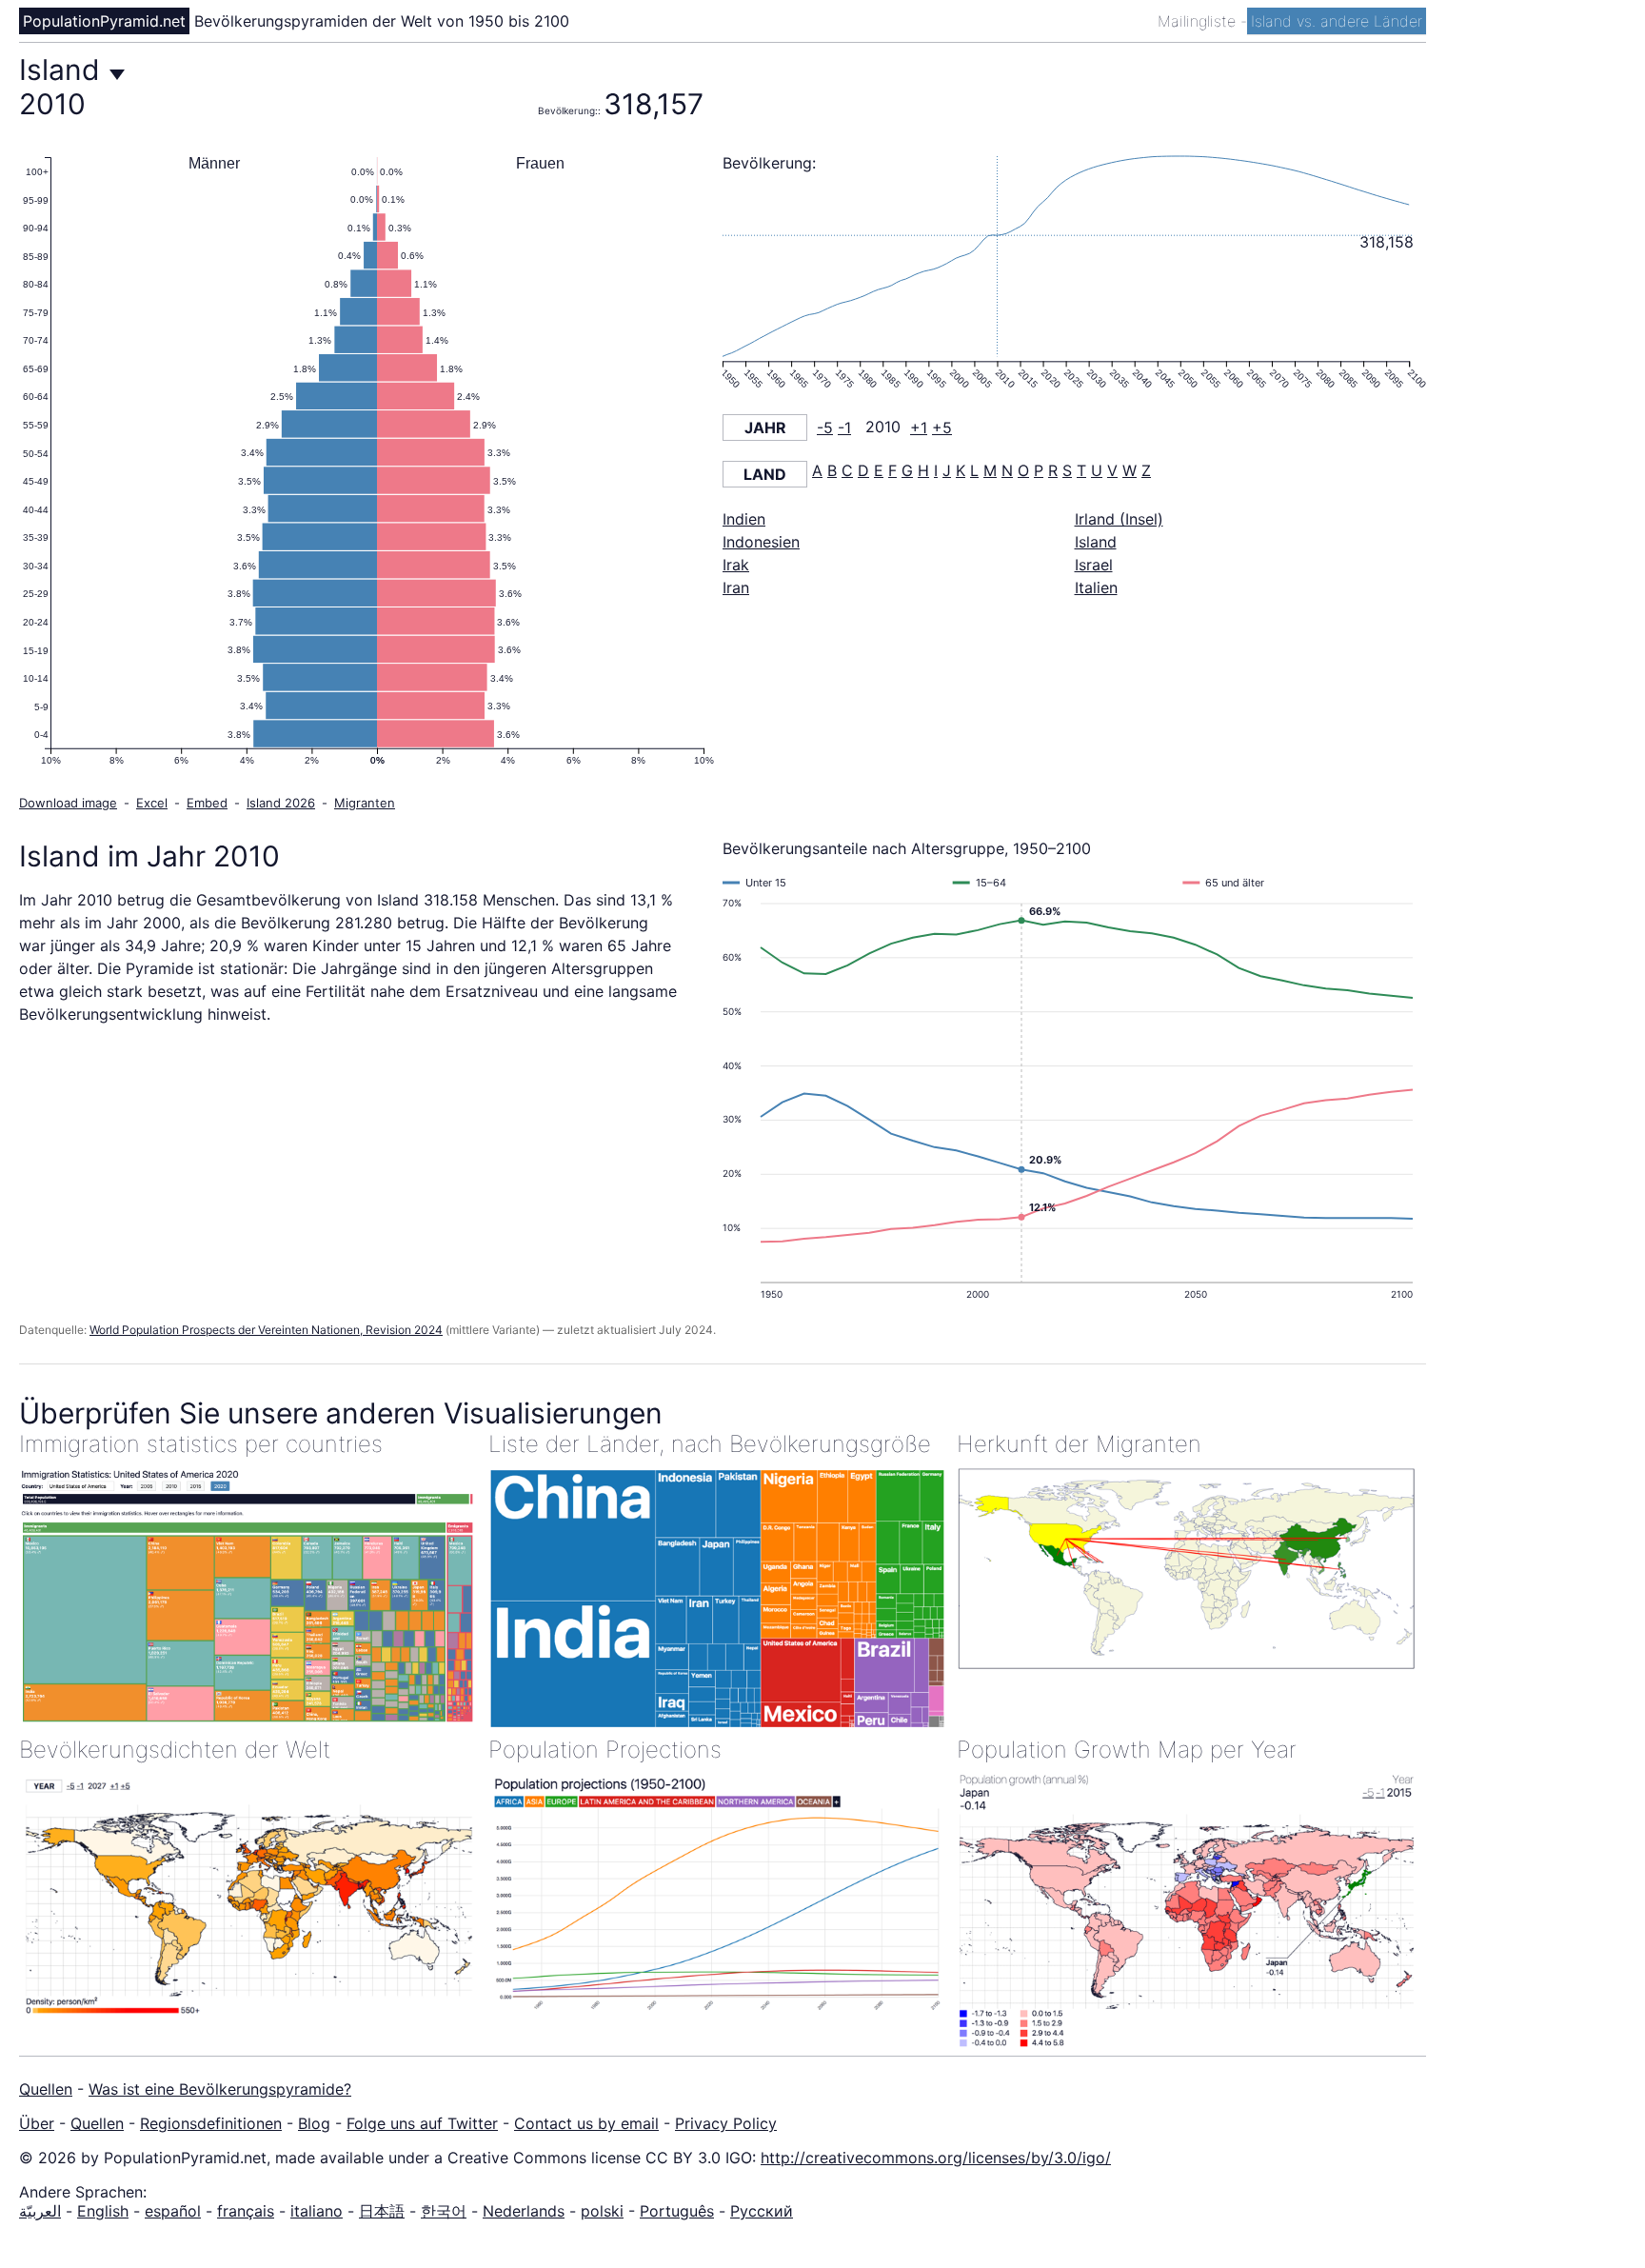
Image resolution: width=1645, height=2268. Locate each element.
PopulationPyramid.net (104, 21)
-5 (825, 428)
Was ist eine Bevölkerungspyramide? (220, 2089)
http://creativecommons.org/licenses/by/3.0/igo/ (936, 2158)
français (246, 2211)
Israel (1094, 565)
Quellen (46, 2089)
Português (677, 2211)
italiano (317, 2211)
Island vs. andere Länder (1337, 21)
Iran (736, 587)
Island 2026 (281, 803)
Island (1096, 542)
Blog (314, 2123)
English (103, 2211)
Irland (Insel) (1119, 519)
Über (37, 2123)
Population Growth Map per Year (1127, 1750)
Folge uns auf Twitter (422, 2123)
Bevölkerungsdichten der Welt (175, 1750)
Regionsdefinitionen (211, 2123)
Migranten (365, 803)
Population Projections (605, 1750)
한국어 (444, 2211)
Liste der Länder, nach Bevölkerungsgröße (710, 1444)
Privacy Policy (726, 2123)
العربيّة (40, 2211)
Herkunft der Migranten (1079, 1444)
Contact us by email (586, 2123)
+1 (919, 428)
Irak (736, 565)
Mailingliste (1199, 21)
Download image (68, 803)
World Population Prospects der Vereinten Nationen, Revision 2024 (266, 1330)
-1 (844, 428)
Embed (207, 803)
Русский (762, 2211)
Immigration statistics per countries (201, 1444)
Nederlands (524, 2211)
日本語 (382, 2211)
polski (602, 2211)
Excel (152, 803)
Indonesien (761, 542)
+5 (942, 428)
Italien (1096, 587)
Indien (744, 519)
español (173, 2211)
